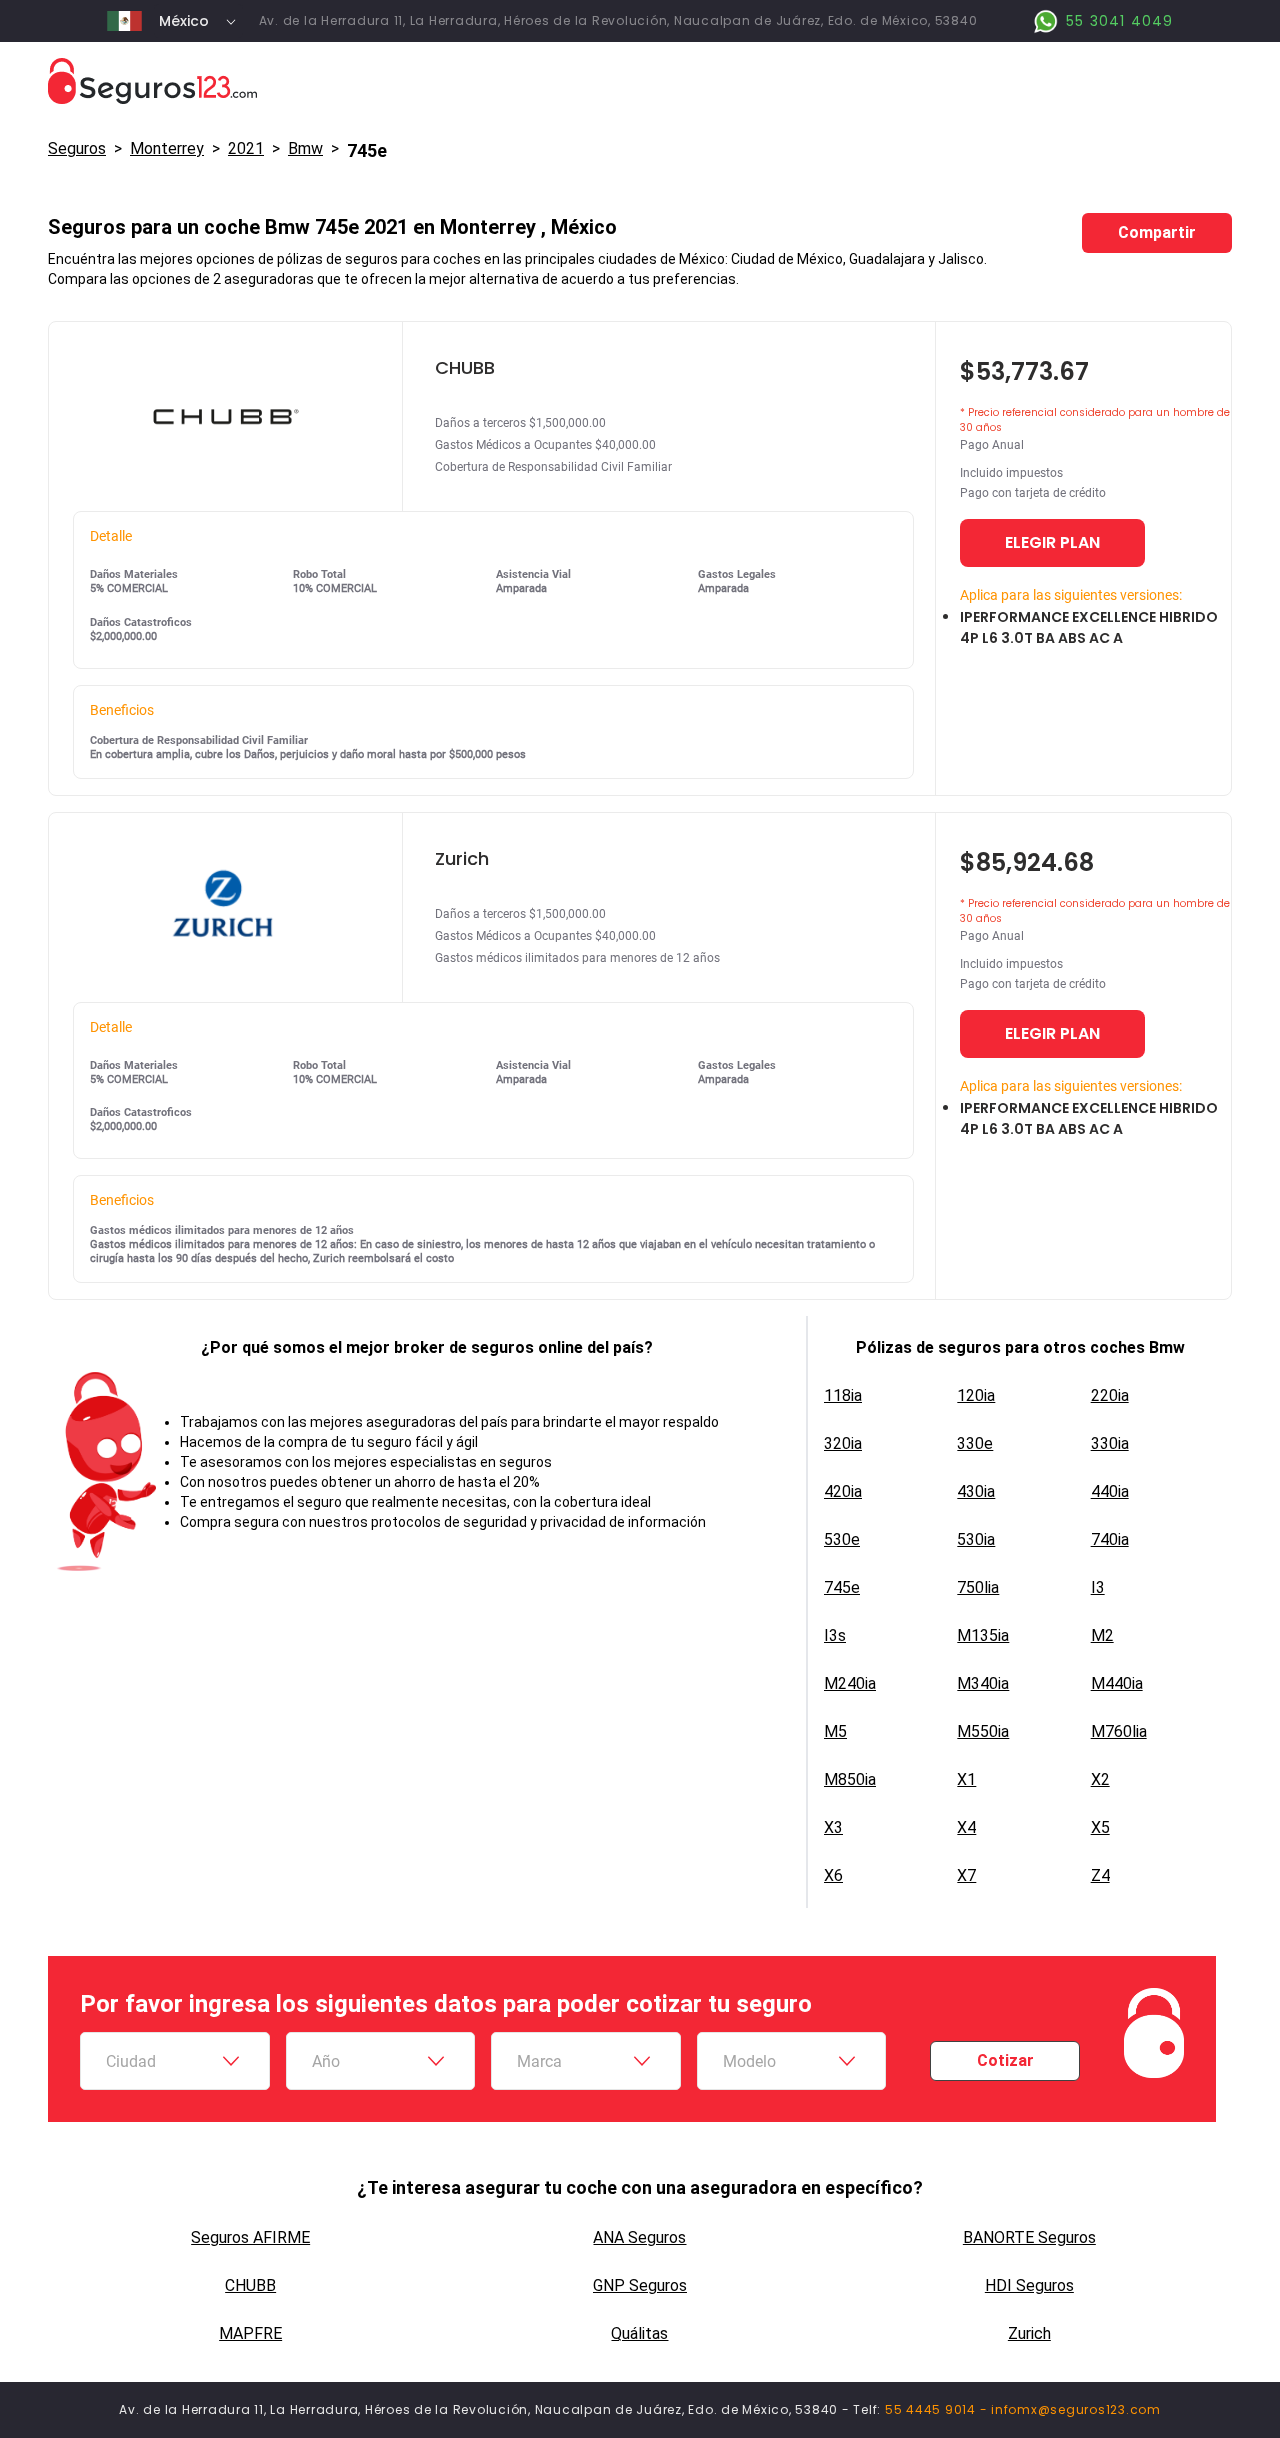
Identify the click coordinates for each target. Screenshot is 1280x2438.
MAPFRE (250, 2333)
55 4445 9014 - (938, 2409)
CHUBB (250, 2285)
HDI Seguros (1029, 2285)
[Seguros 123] (640, 81)
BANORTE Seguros (1029, 2237)
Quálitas (639, 2333)
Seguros (77, 148)
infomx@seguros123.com (1076, 2409)
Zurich (1029, 2333)
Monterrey (167, 148)
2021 (246, 148)
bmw (305, 148)
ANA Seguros (639, 2237)
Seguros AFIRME (250, 2237)
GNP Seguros (640, 2285)
